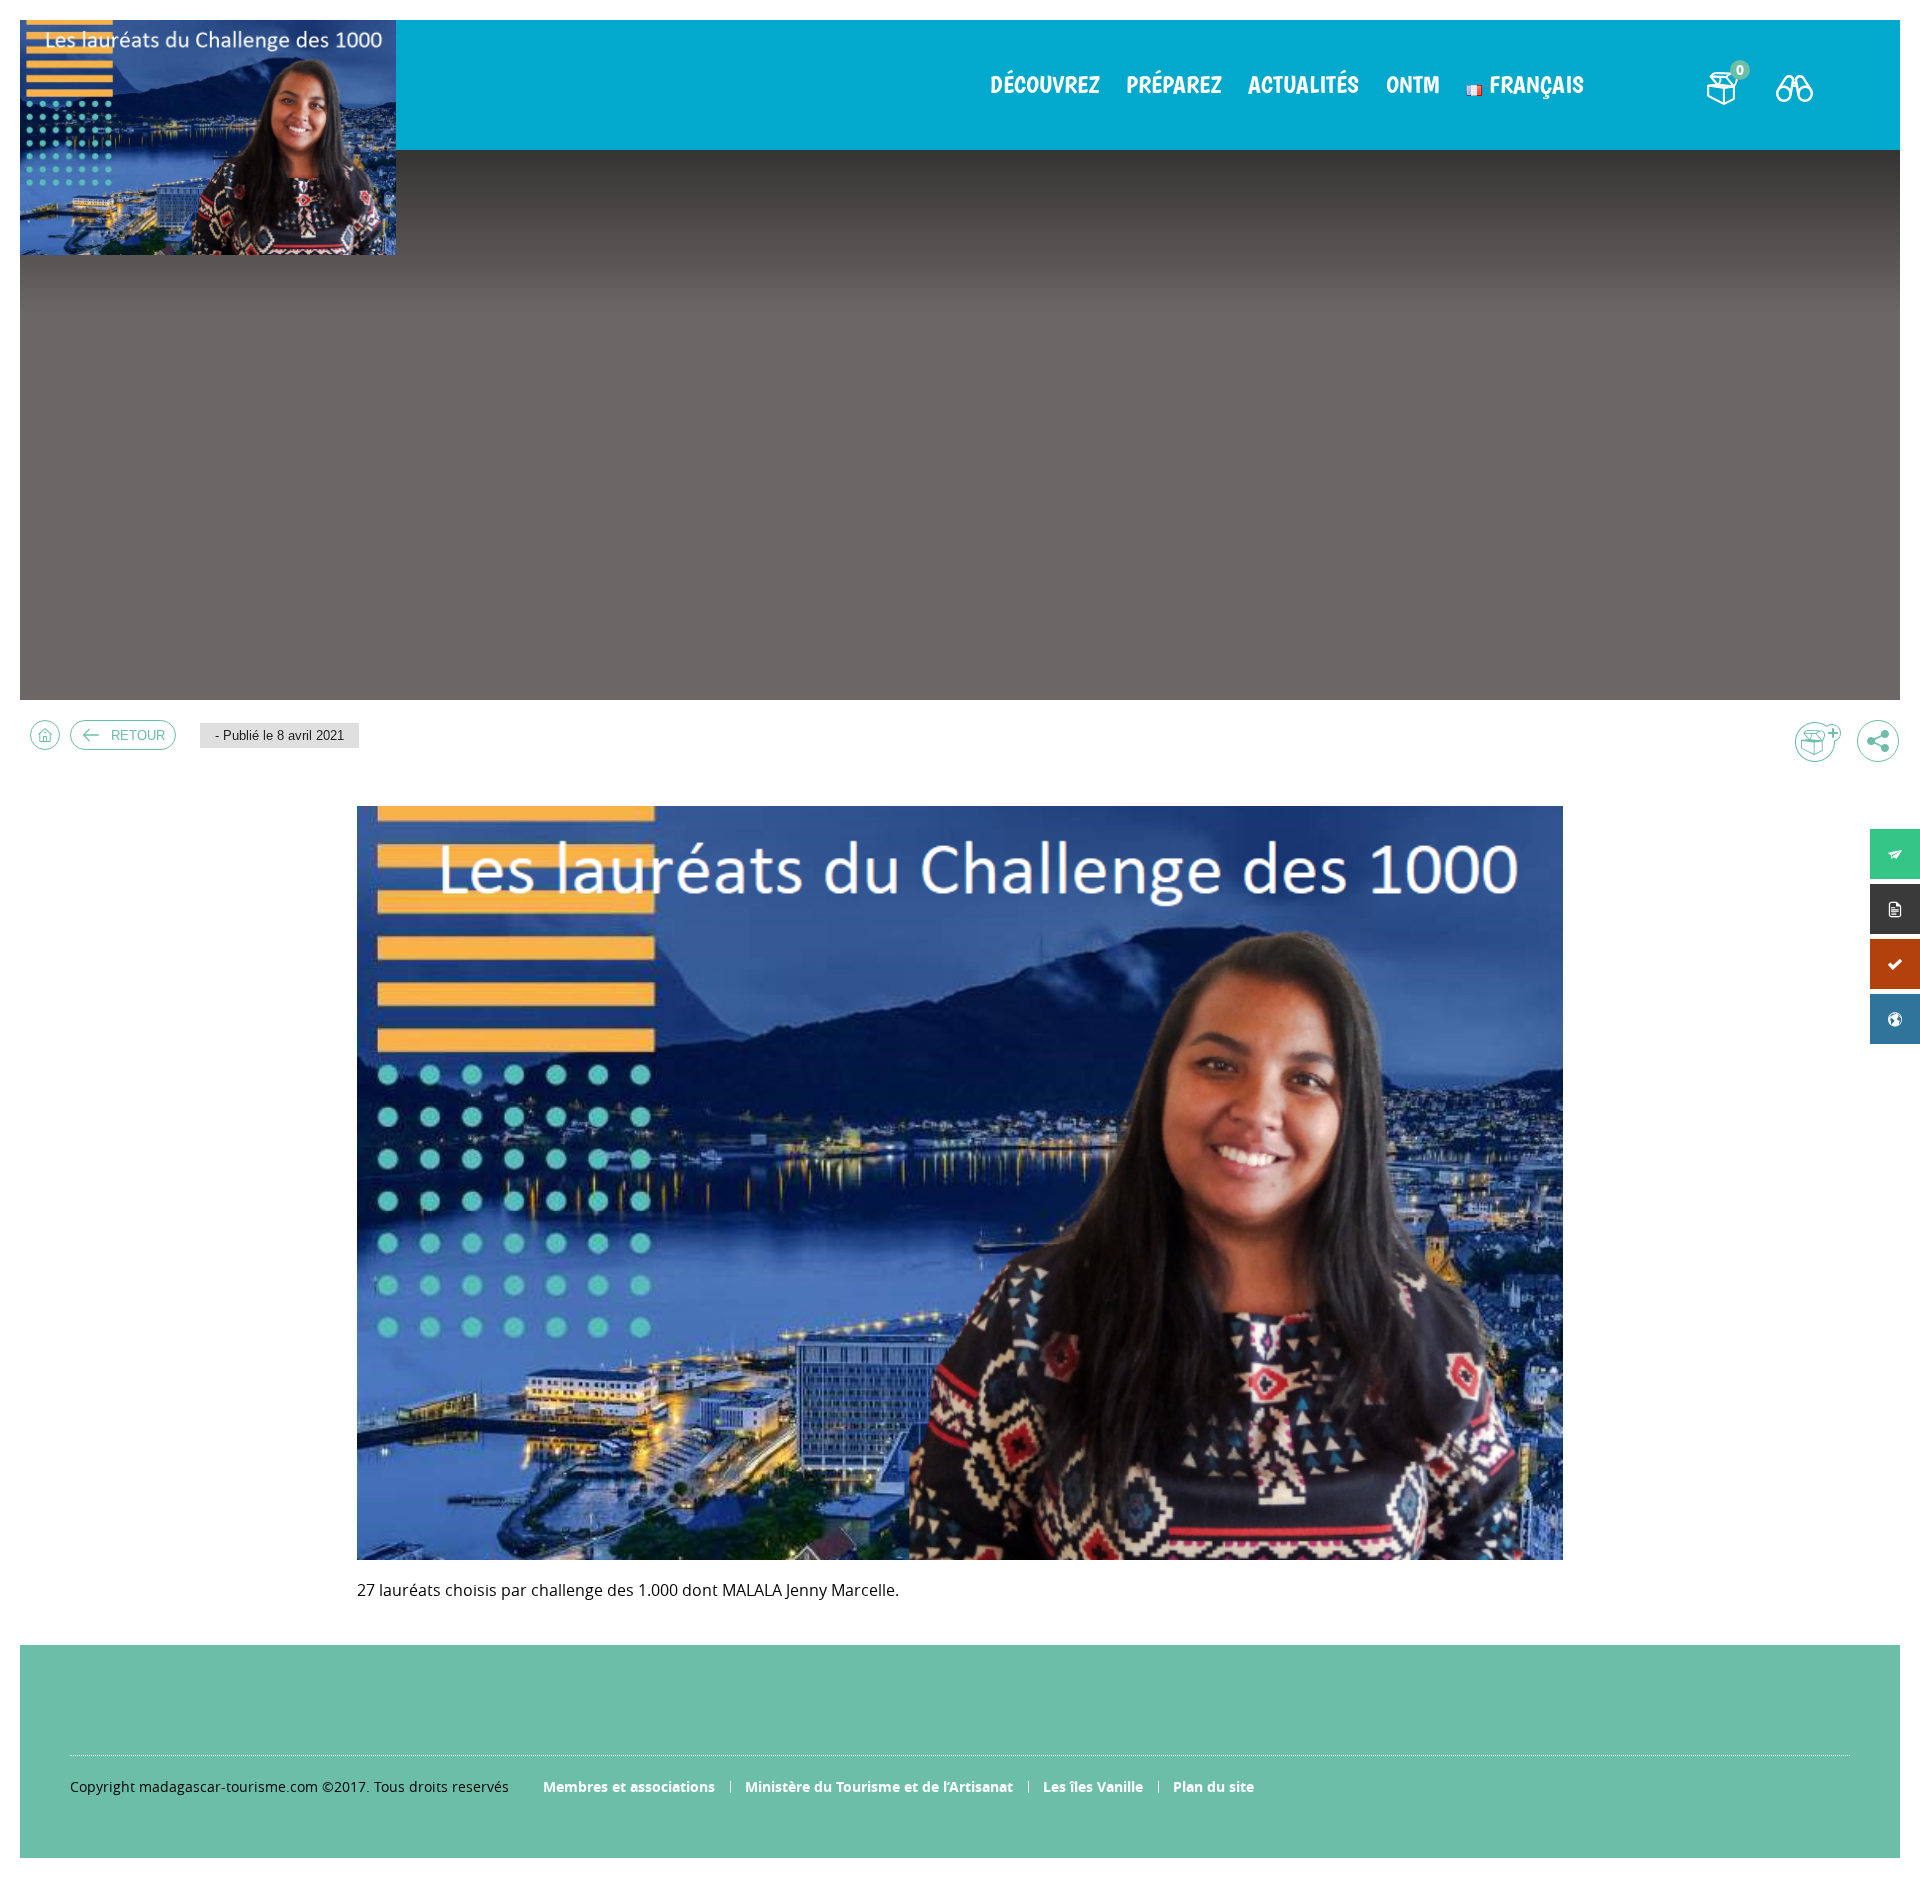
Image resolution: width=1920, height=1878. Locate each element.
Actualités (1303, 85)
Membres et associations (629, 1786)
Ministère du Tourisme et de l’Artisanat (879, 1786)
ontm (1412, 85)
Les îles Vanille (1093, 1786)
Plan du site (1213, 1786)
